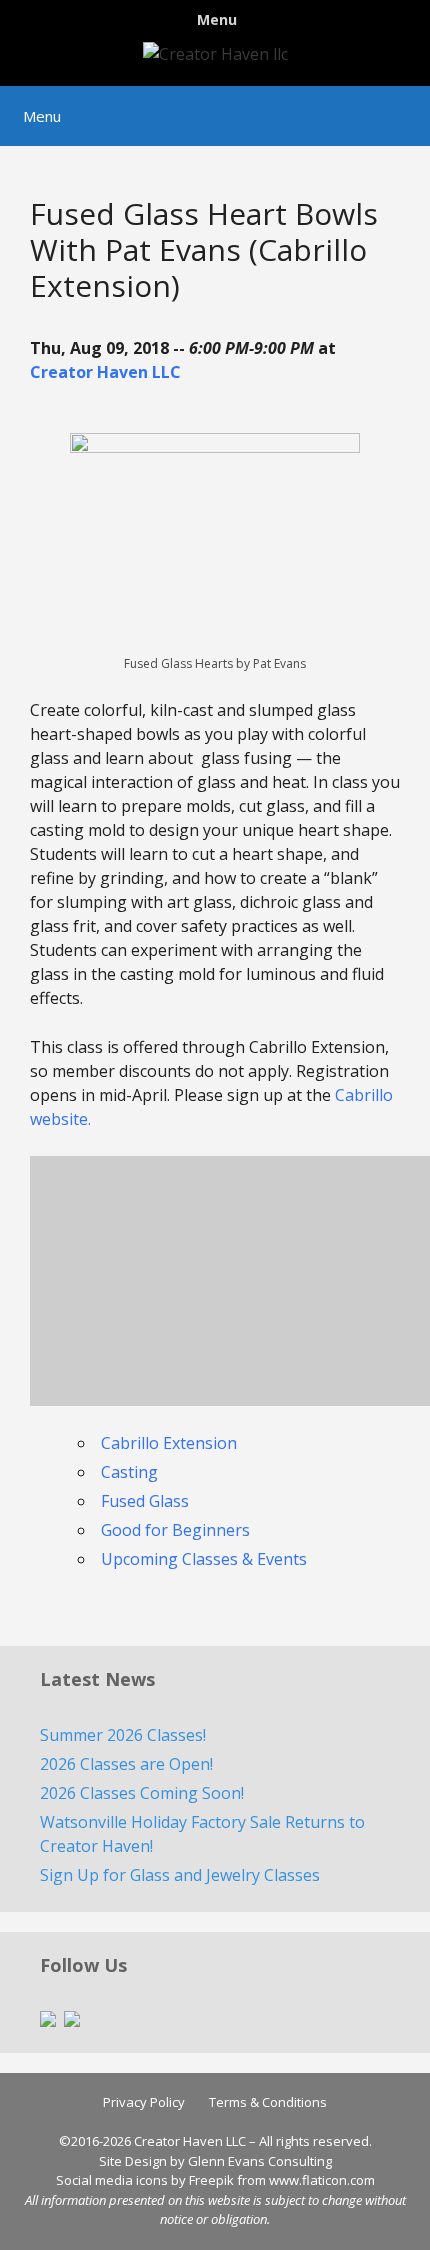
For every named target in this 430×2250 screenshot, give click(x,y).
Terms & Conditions (268, 2102)
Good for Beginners (175, 1530)
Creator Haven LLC (105, 372)
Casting (129, 1472)
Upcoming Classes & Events (204, 1559)
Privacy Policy (144, 2102)
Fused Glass (145, 1501)
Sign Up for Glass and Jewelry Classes (180, 1875)
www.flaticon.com (322, 2180)
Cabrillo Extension (169, 1443)
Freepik (211, 2180)
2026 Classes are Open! (126, 1764)
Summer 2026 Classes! (123, 1735)
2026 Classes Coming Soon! (142, 1793)
